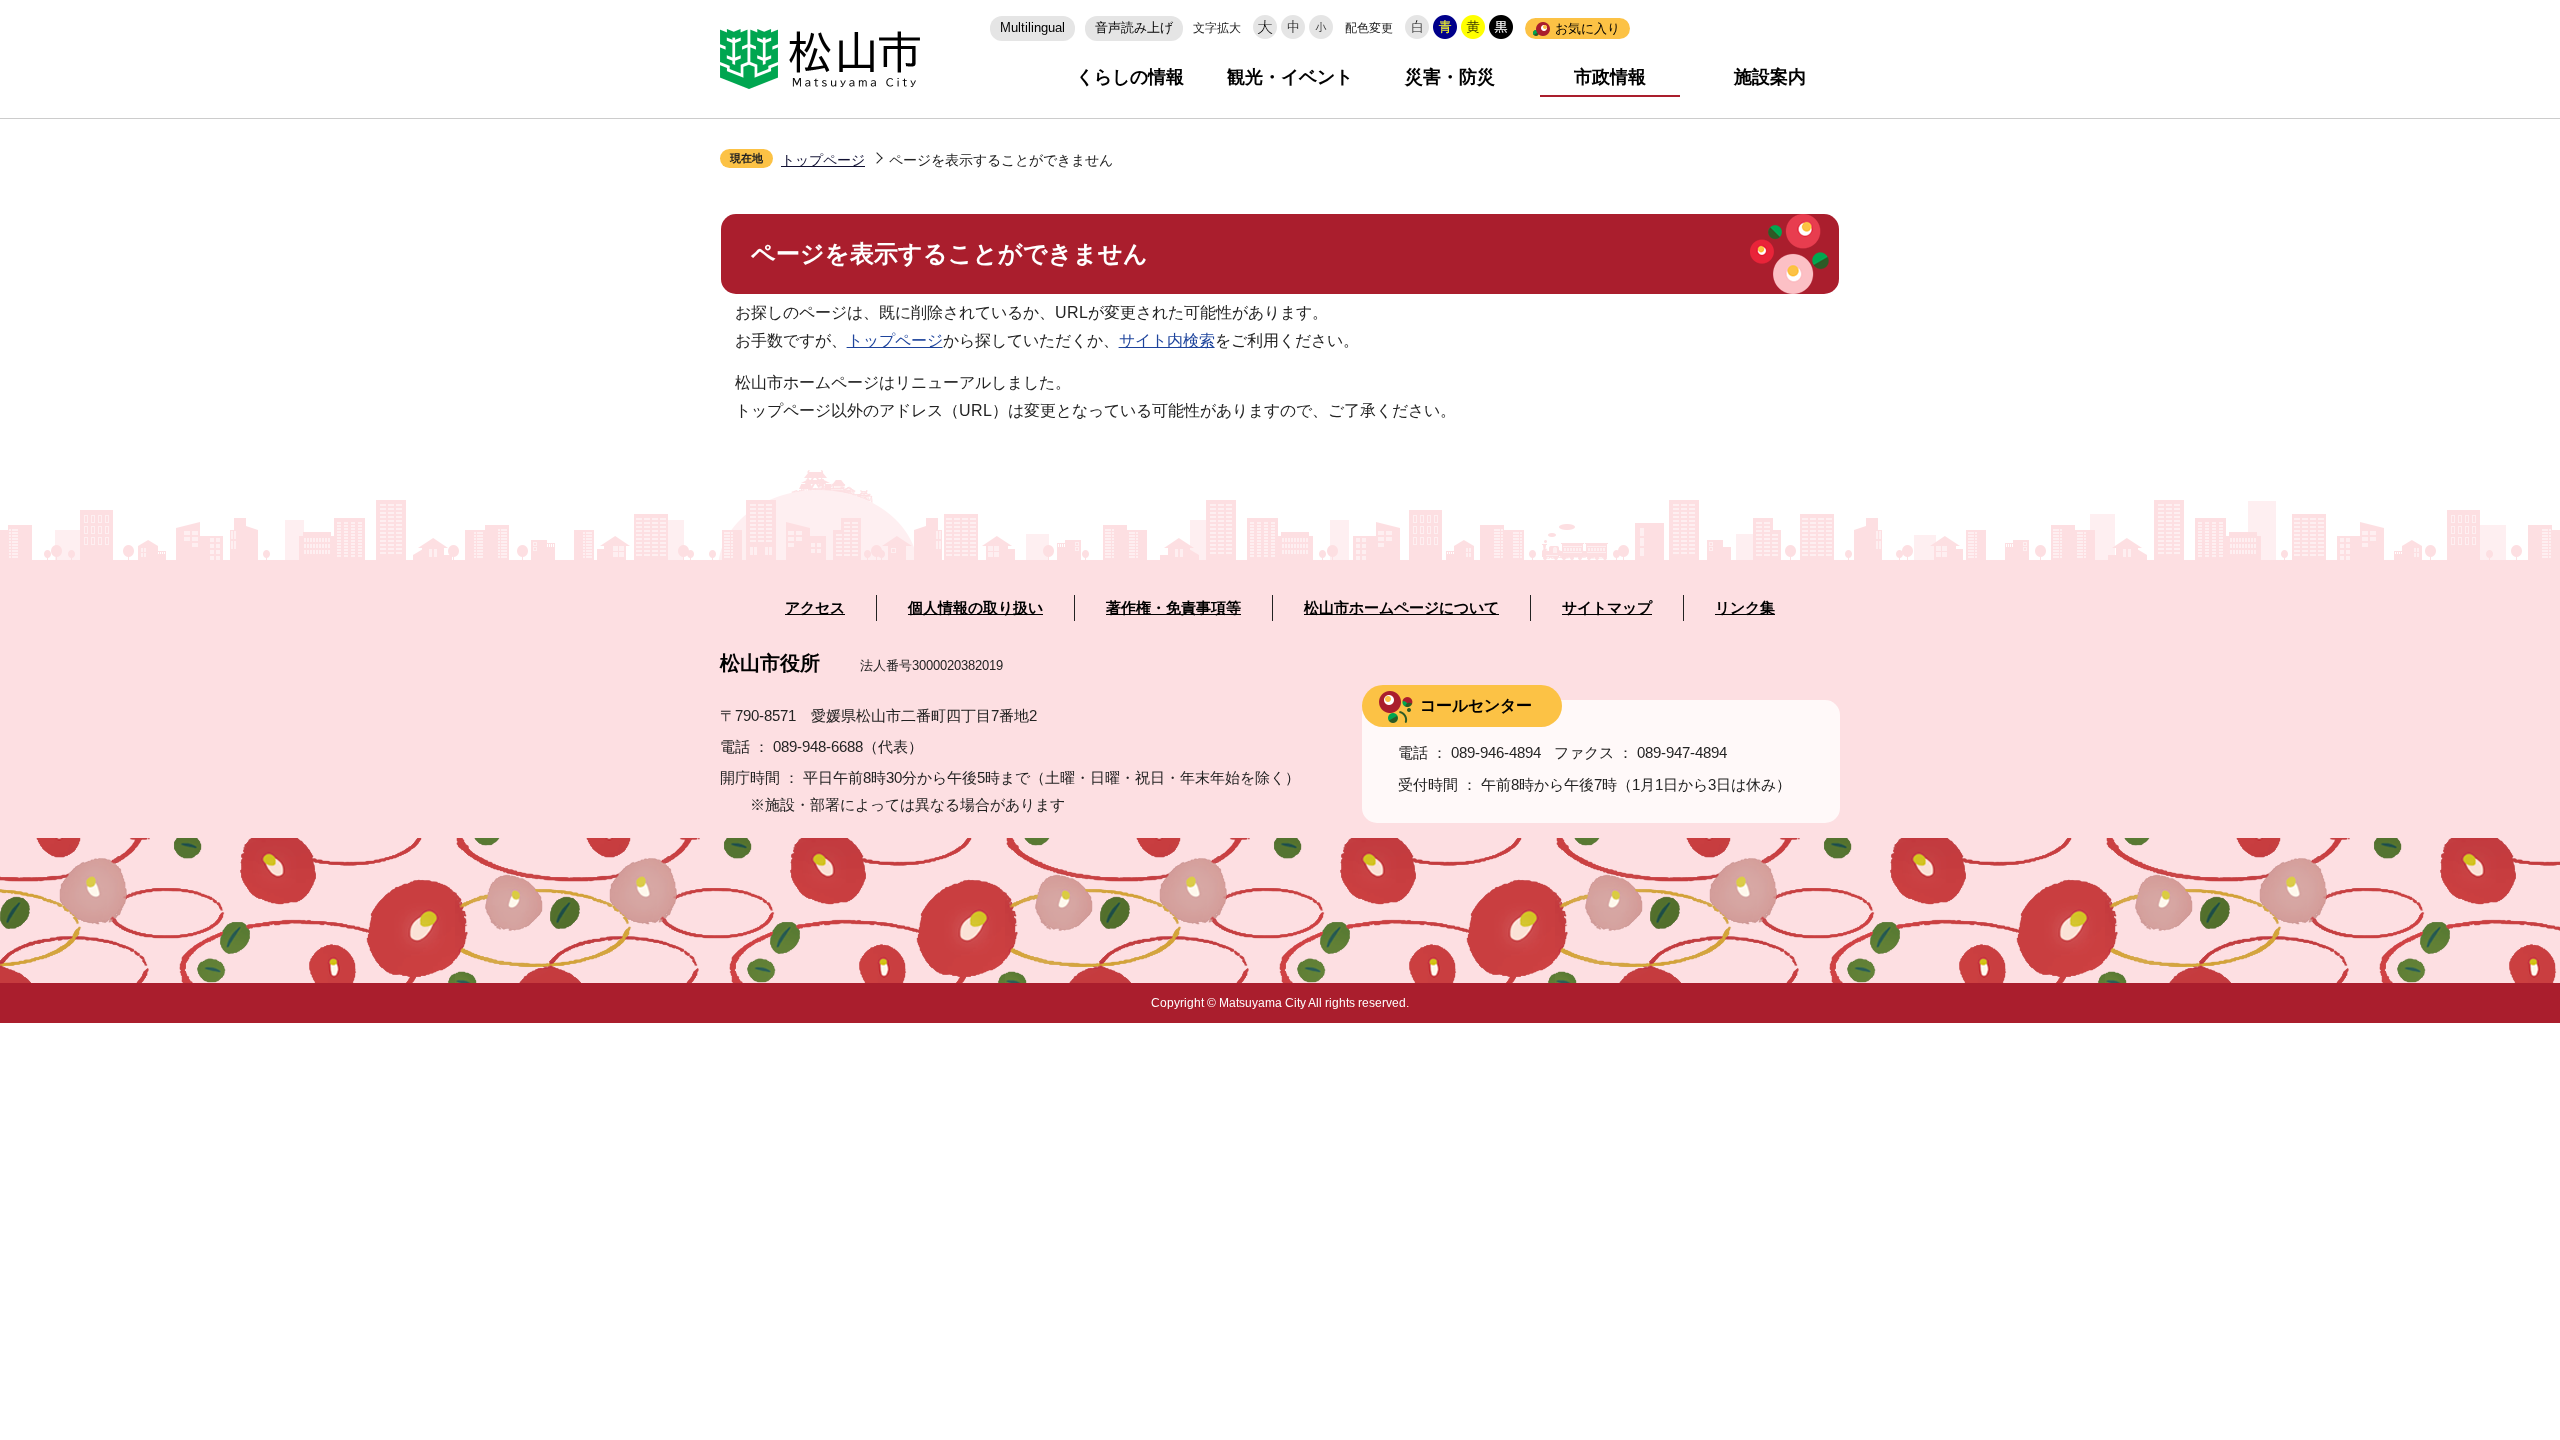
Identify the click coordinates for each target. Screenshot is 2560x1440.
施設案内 (1770, 77)
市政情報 (1610, 77)
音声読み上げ (1134, 27)
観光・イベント (1290, 77)
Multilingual (1032, 27)
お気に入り (1587, 28)
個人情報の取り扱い (975, 608)
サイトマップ (1607, 608)
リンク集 (1745, 608)
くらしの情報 (1130, 77)
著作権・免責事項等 (1173, 608)
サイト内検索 (1167, 340)
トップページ (823, 160)
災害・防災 (1450, 77)
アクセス (815, 608)
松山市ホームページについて (1401, 608)
